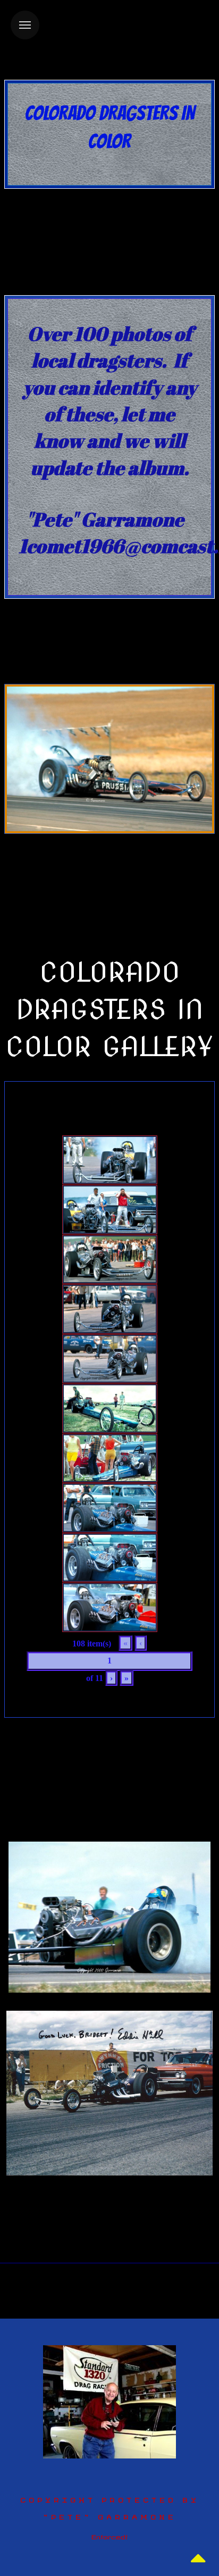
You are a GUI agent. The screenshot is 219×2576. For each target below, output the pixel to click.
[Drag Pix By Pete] (109, 2401)
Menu (25, 25)
